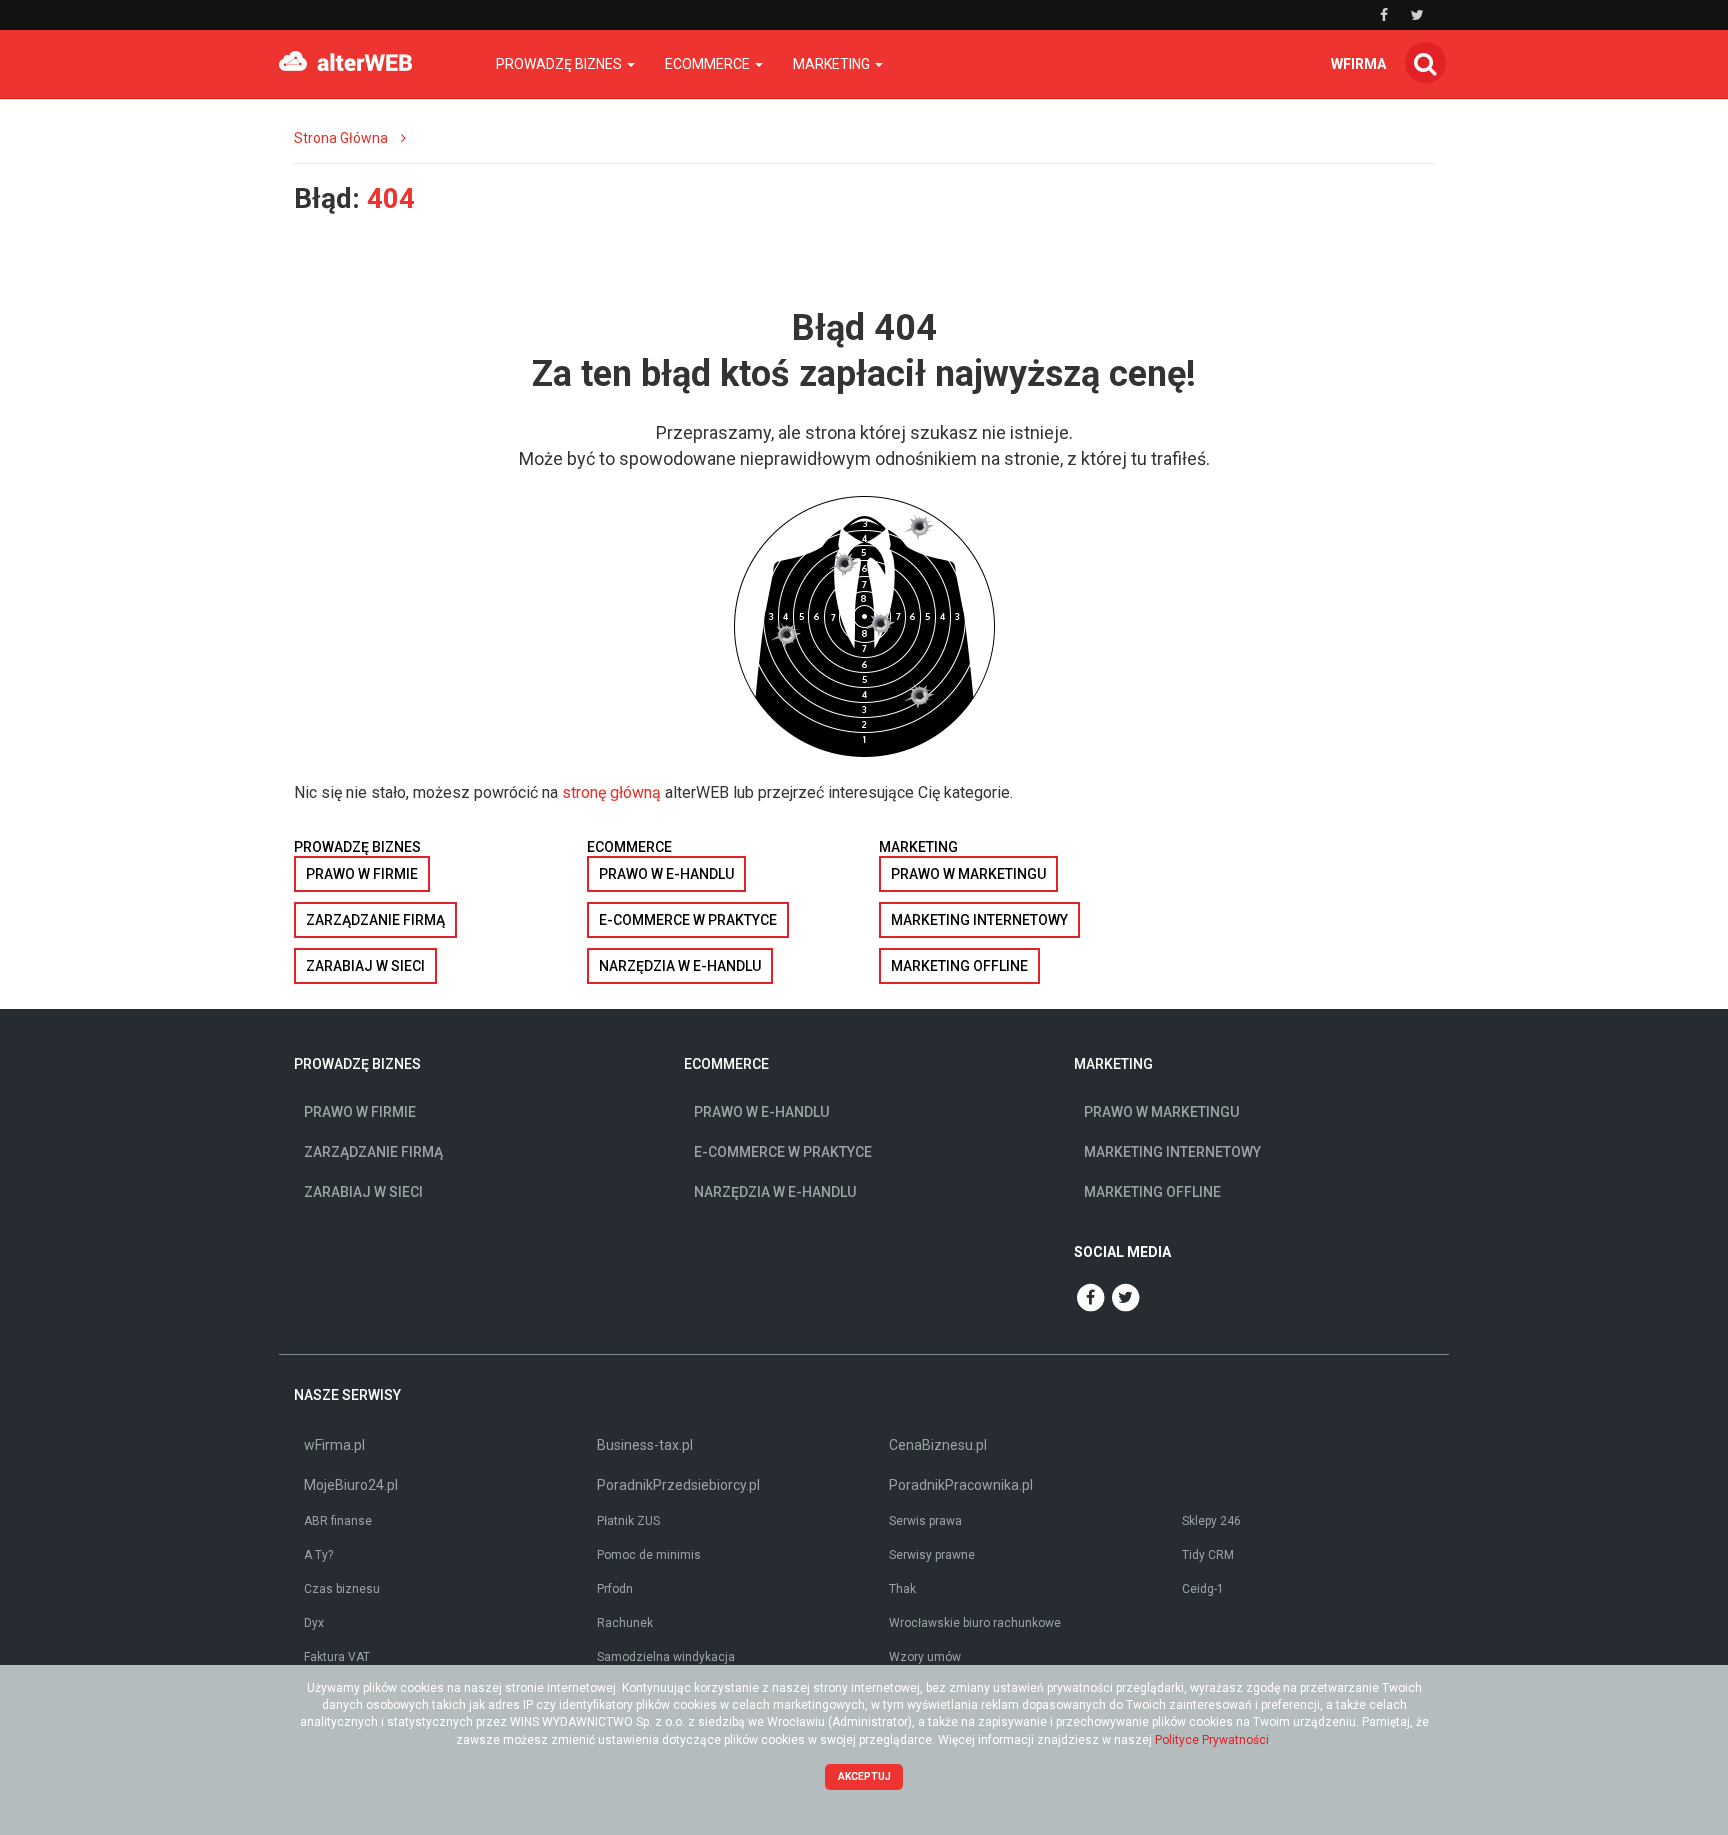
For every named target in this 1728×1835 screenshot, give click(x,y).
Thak (902, 1589)
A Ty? (318, 1555)
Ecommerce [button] (709, 64)
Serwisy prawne (932, 1555)
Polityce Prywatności (1212, 1740)
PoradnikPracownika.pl (961, 1485)
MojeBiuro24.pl (351, 1485)
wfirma (1358, 64)
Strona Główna (341, 138)
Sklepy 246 (1211, 1521)
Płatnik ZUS (628, 1521)
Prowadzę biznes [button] (560, 64)
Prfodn (615, 1589)
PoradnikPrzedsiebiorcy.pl (678, 1485)
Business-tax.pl (645, 1445)
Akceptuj (864, 1776)
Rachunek (625, 1623)
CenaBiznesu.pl (938, 1445)
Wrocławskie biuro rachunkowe (975, 1623)
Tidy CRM (1208, 1555)
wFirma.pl (334, 1445)
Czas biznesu (342, 1589)
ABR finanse (338, 1521)
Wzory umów (925, 1657)
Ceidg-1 (1203, 1589)
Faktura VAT (337, 1657)
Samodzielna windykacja (666, 1657)
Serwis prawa (925, 1521)
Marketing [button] (833, 64)
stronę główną (611, 792)
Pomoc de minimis (649, 1555)
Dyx (314, 1623)
